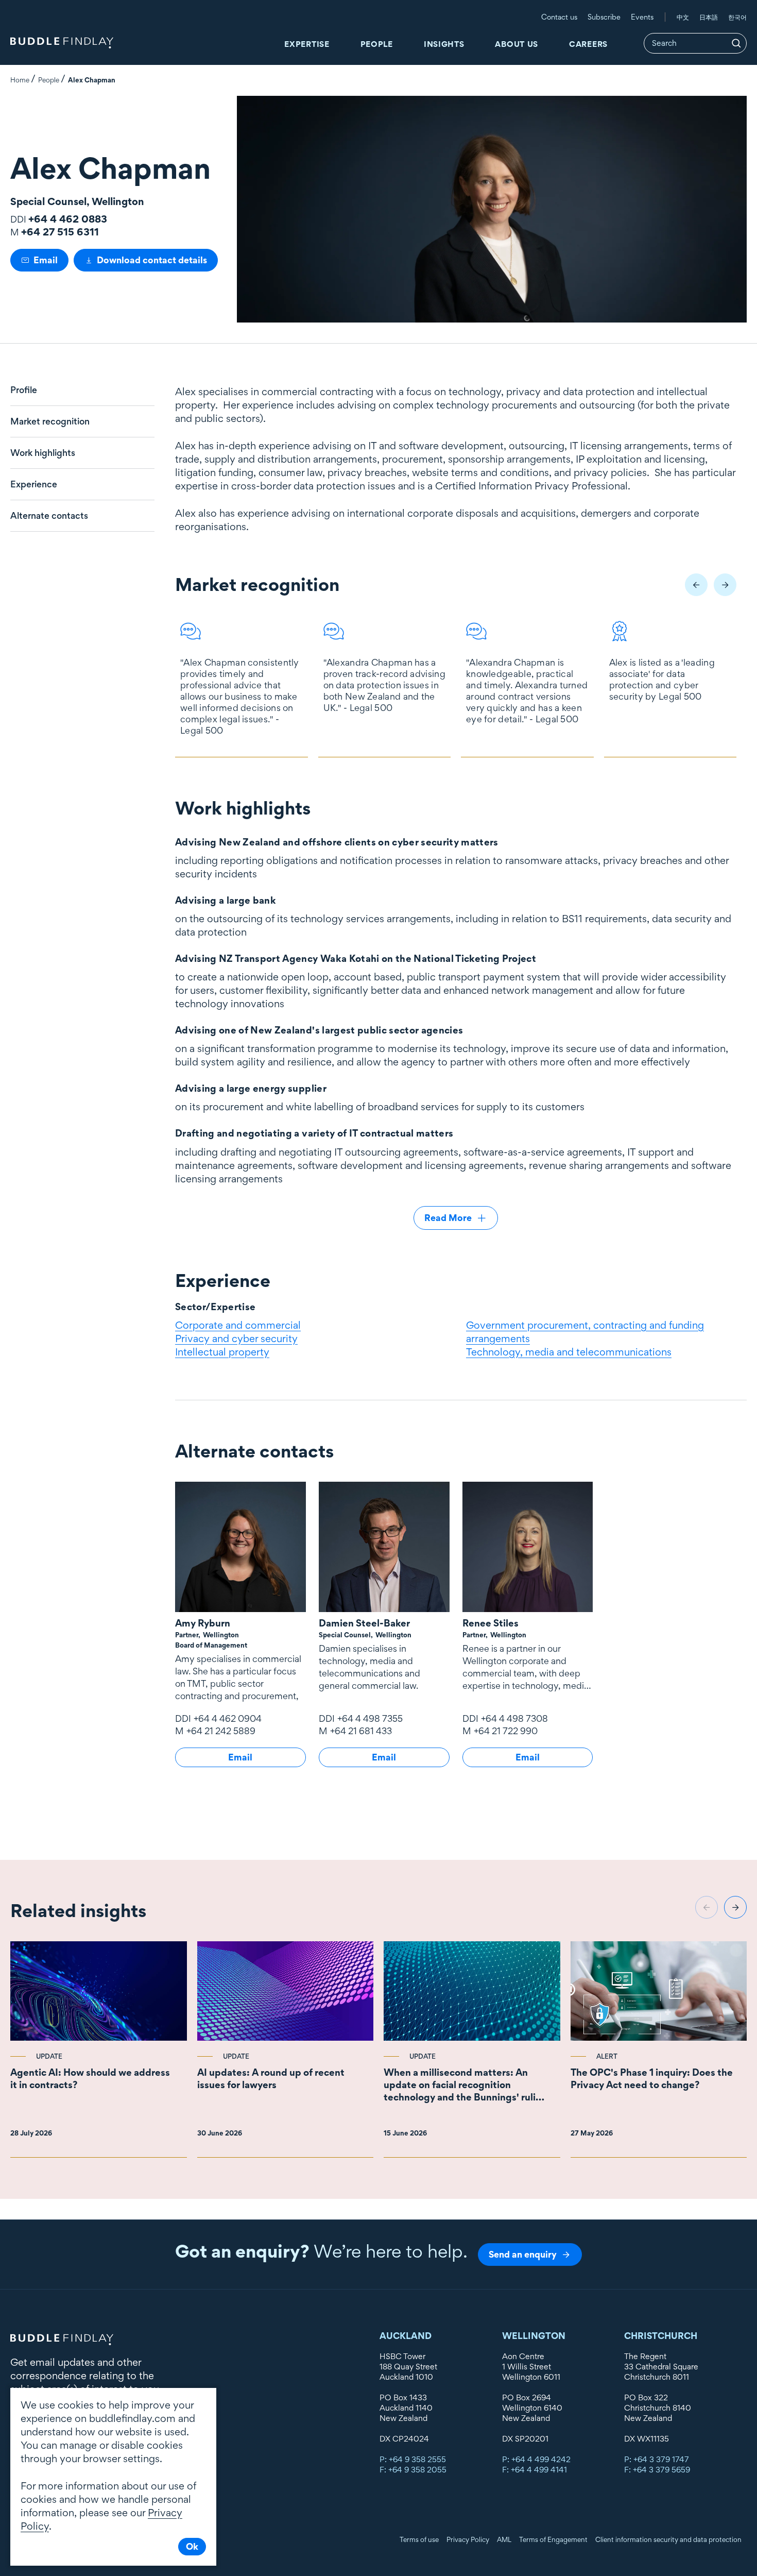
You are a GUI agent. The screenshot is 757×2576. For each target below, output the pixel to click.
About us (517, 44)
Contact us (559, 17)
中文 (683, 17)
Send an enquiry (523, 2254)
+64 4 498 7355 (370, 1718)
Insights (444, 44)
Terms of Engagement (553, 2539)
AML (504, 2539)
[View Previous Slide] (696, 585)
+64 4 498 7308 (514, 1718)
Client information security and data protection (668, 2539)
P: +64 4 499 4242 (536, 2459)
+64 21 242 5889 (221, 1731)
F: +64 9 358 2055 (413, 2470)
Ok (192, 2546)
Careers (588, 44)
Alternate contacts (49, 516)
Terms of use (419, 2539)
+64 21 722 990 (506, 1731)
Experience (34, 484)
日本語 (709, 17)
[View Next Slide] (725, 585)
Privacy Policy (468, 2539)
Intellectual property (222, 1352)
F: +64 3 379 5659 (657, 2470)
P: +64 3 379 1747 (657, 2459)
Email (46, 260)
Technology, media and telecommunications (569, 1352)
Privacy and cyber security (236, 1338)
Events (642, 17)
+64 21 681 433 (361, 1731)
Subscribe (604, 17)
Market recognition (50, 421)
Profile (24, 390)
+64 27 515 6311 (60, 232)
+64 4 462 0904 (228, 1718)
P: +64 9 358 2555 (413, 2459)
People (377, 44)
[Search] (736, 43)
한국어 (737, 17)
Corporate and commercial (238, 1325)
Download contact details (152, 260)
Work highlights (43, 453)
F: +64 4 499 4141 (535, 2470)
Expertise (307, 44)
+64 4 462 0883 (68, 219)
